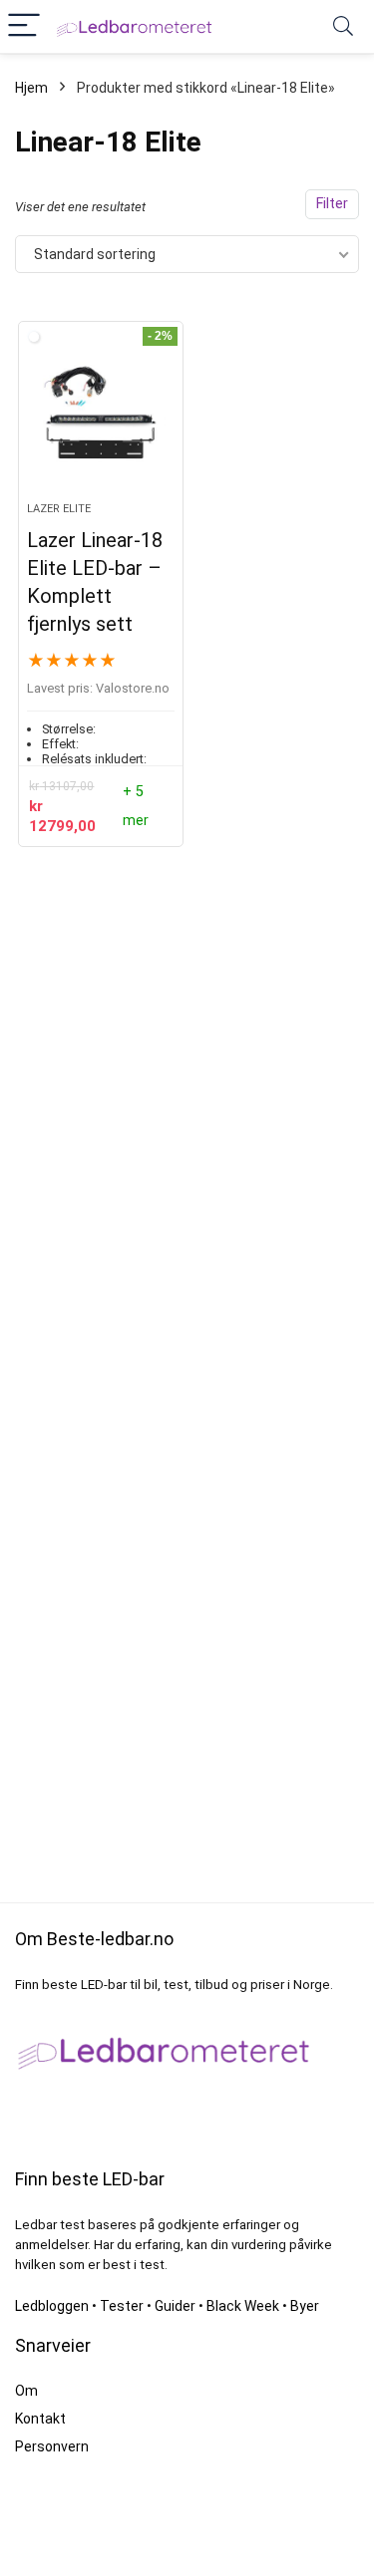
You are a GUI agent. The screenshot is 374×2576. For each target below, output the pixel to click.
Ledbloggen (52, 2306)
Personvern (52, 2446)
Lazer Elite (59, 509)
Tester (122, 2306)
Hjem (31, 88)
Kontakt (40, 2419)
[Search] (343, 26)
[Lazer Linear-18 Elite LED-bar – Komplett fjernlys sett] (101, 420)
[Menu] (24, 26)
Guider (175, 2306)
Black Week (243, 2306)
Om (26, 2391)
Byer (305, 2306)
